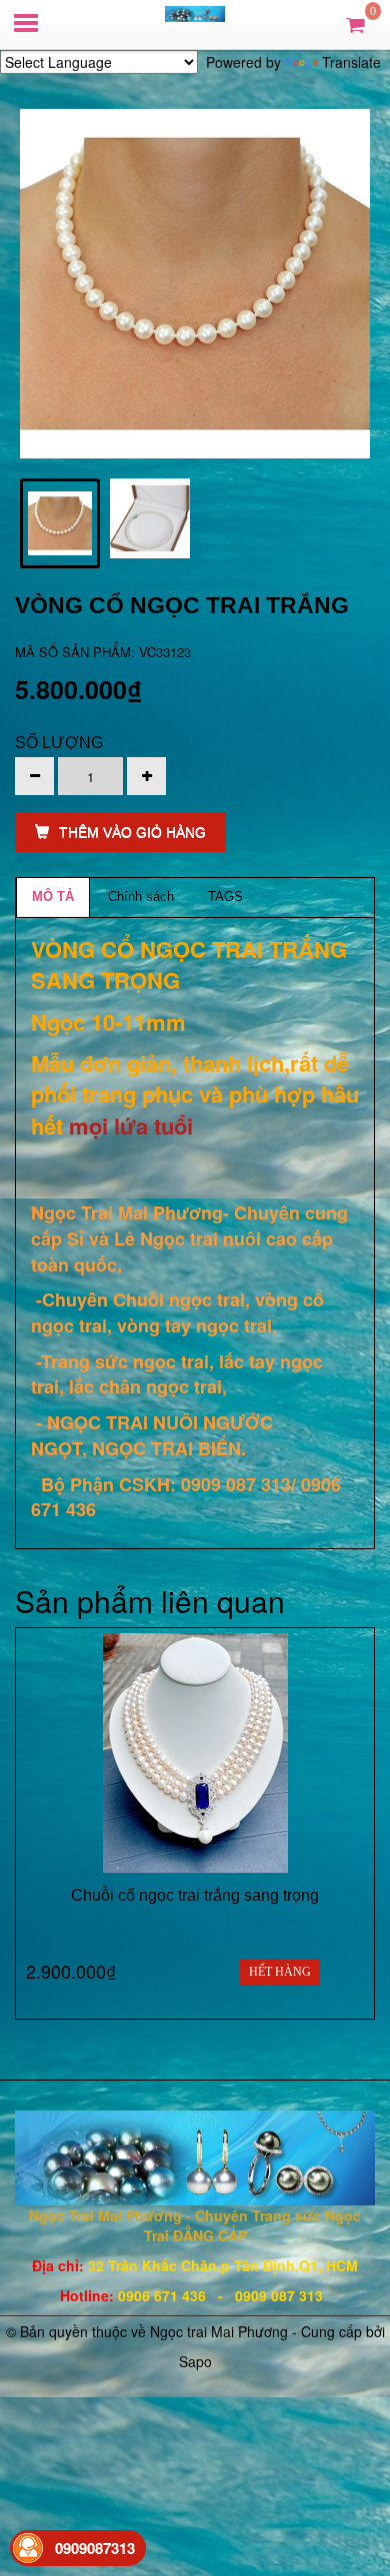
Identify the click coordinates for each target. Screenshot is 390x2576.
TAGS (225, 896)
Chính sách (141, 896)
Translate (351, 62)
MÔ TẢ (53, 896)
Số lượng (59, 743)
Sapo (195, 2361)
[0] (355, 23)
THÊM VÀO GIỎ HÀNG (132, 832)
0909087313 (95, 2548)
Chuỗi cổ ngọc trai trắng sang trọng (195, 1895)
